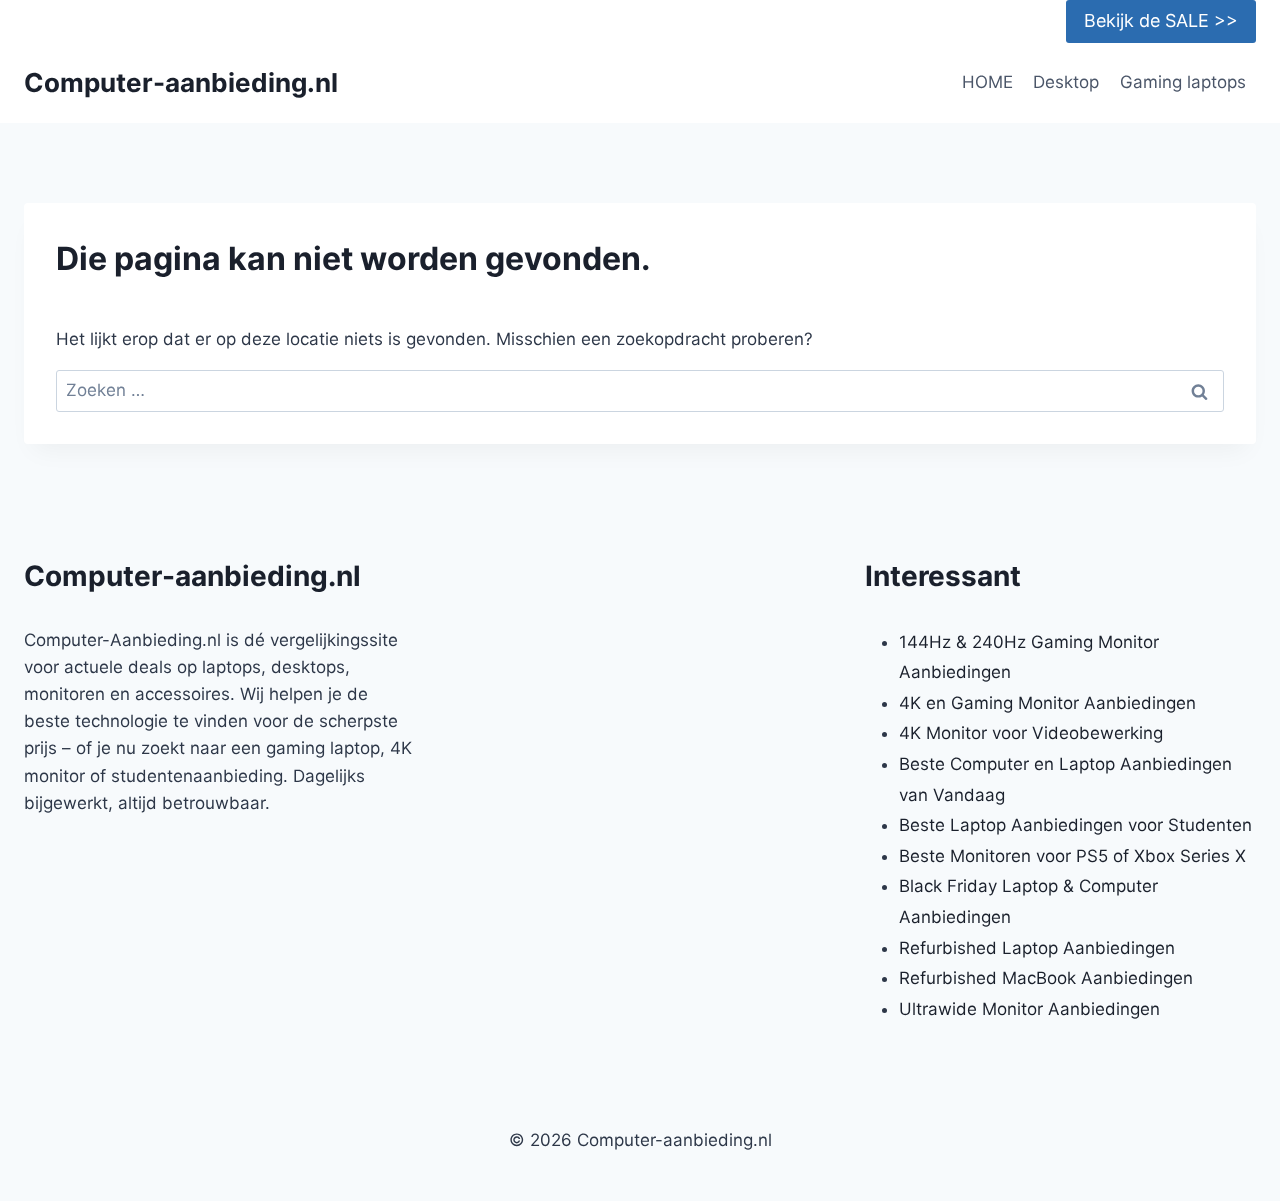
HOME (987, 82)
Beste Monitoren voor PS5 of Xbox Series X (1072, 856)
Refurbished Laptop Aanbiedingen (1037, 948)
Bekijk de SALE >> (1161, 20)
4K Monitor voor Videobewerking (1031, 733)
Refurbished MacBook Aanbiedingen (1046, 978)
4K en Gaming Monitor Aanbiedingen (1047, 703)
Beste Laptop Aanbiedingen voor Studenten (1075, 825)
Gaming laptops (1183, 82)
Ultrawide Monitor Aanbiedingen (1029, 1009)
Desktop (1066, 82)
